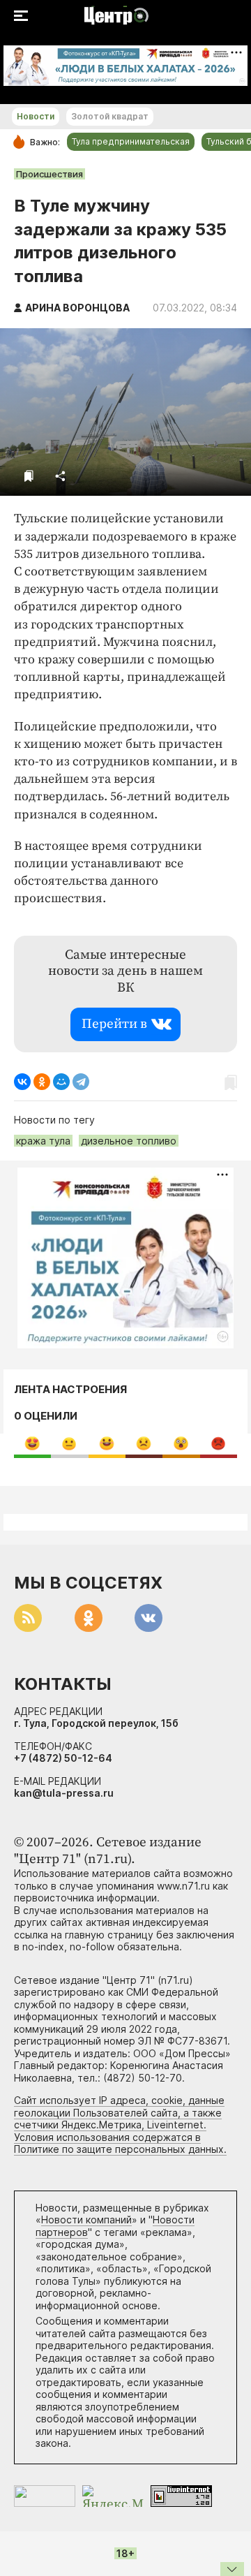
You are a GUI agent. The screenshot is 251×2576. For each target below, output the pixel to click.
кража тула (43, 1141)
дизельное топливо (129, 1141)
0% (32, 1443)
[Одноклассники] (42, 1082)
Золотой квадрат (110, 116)
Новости (36, 116)
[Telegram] (81, 1082)
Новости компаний (86, 2220)
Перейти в (114, 1024)
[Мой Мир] (61, 1082)
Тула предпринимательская (131, 141)
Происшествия (50, 174)
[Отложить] (29, 476)
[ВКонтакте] (22, 1082)
